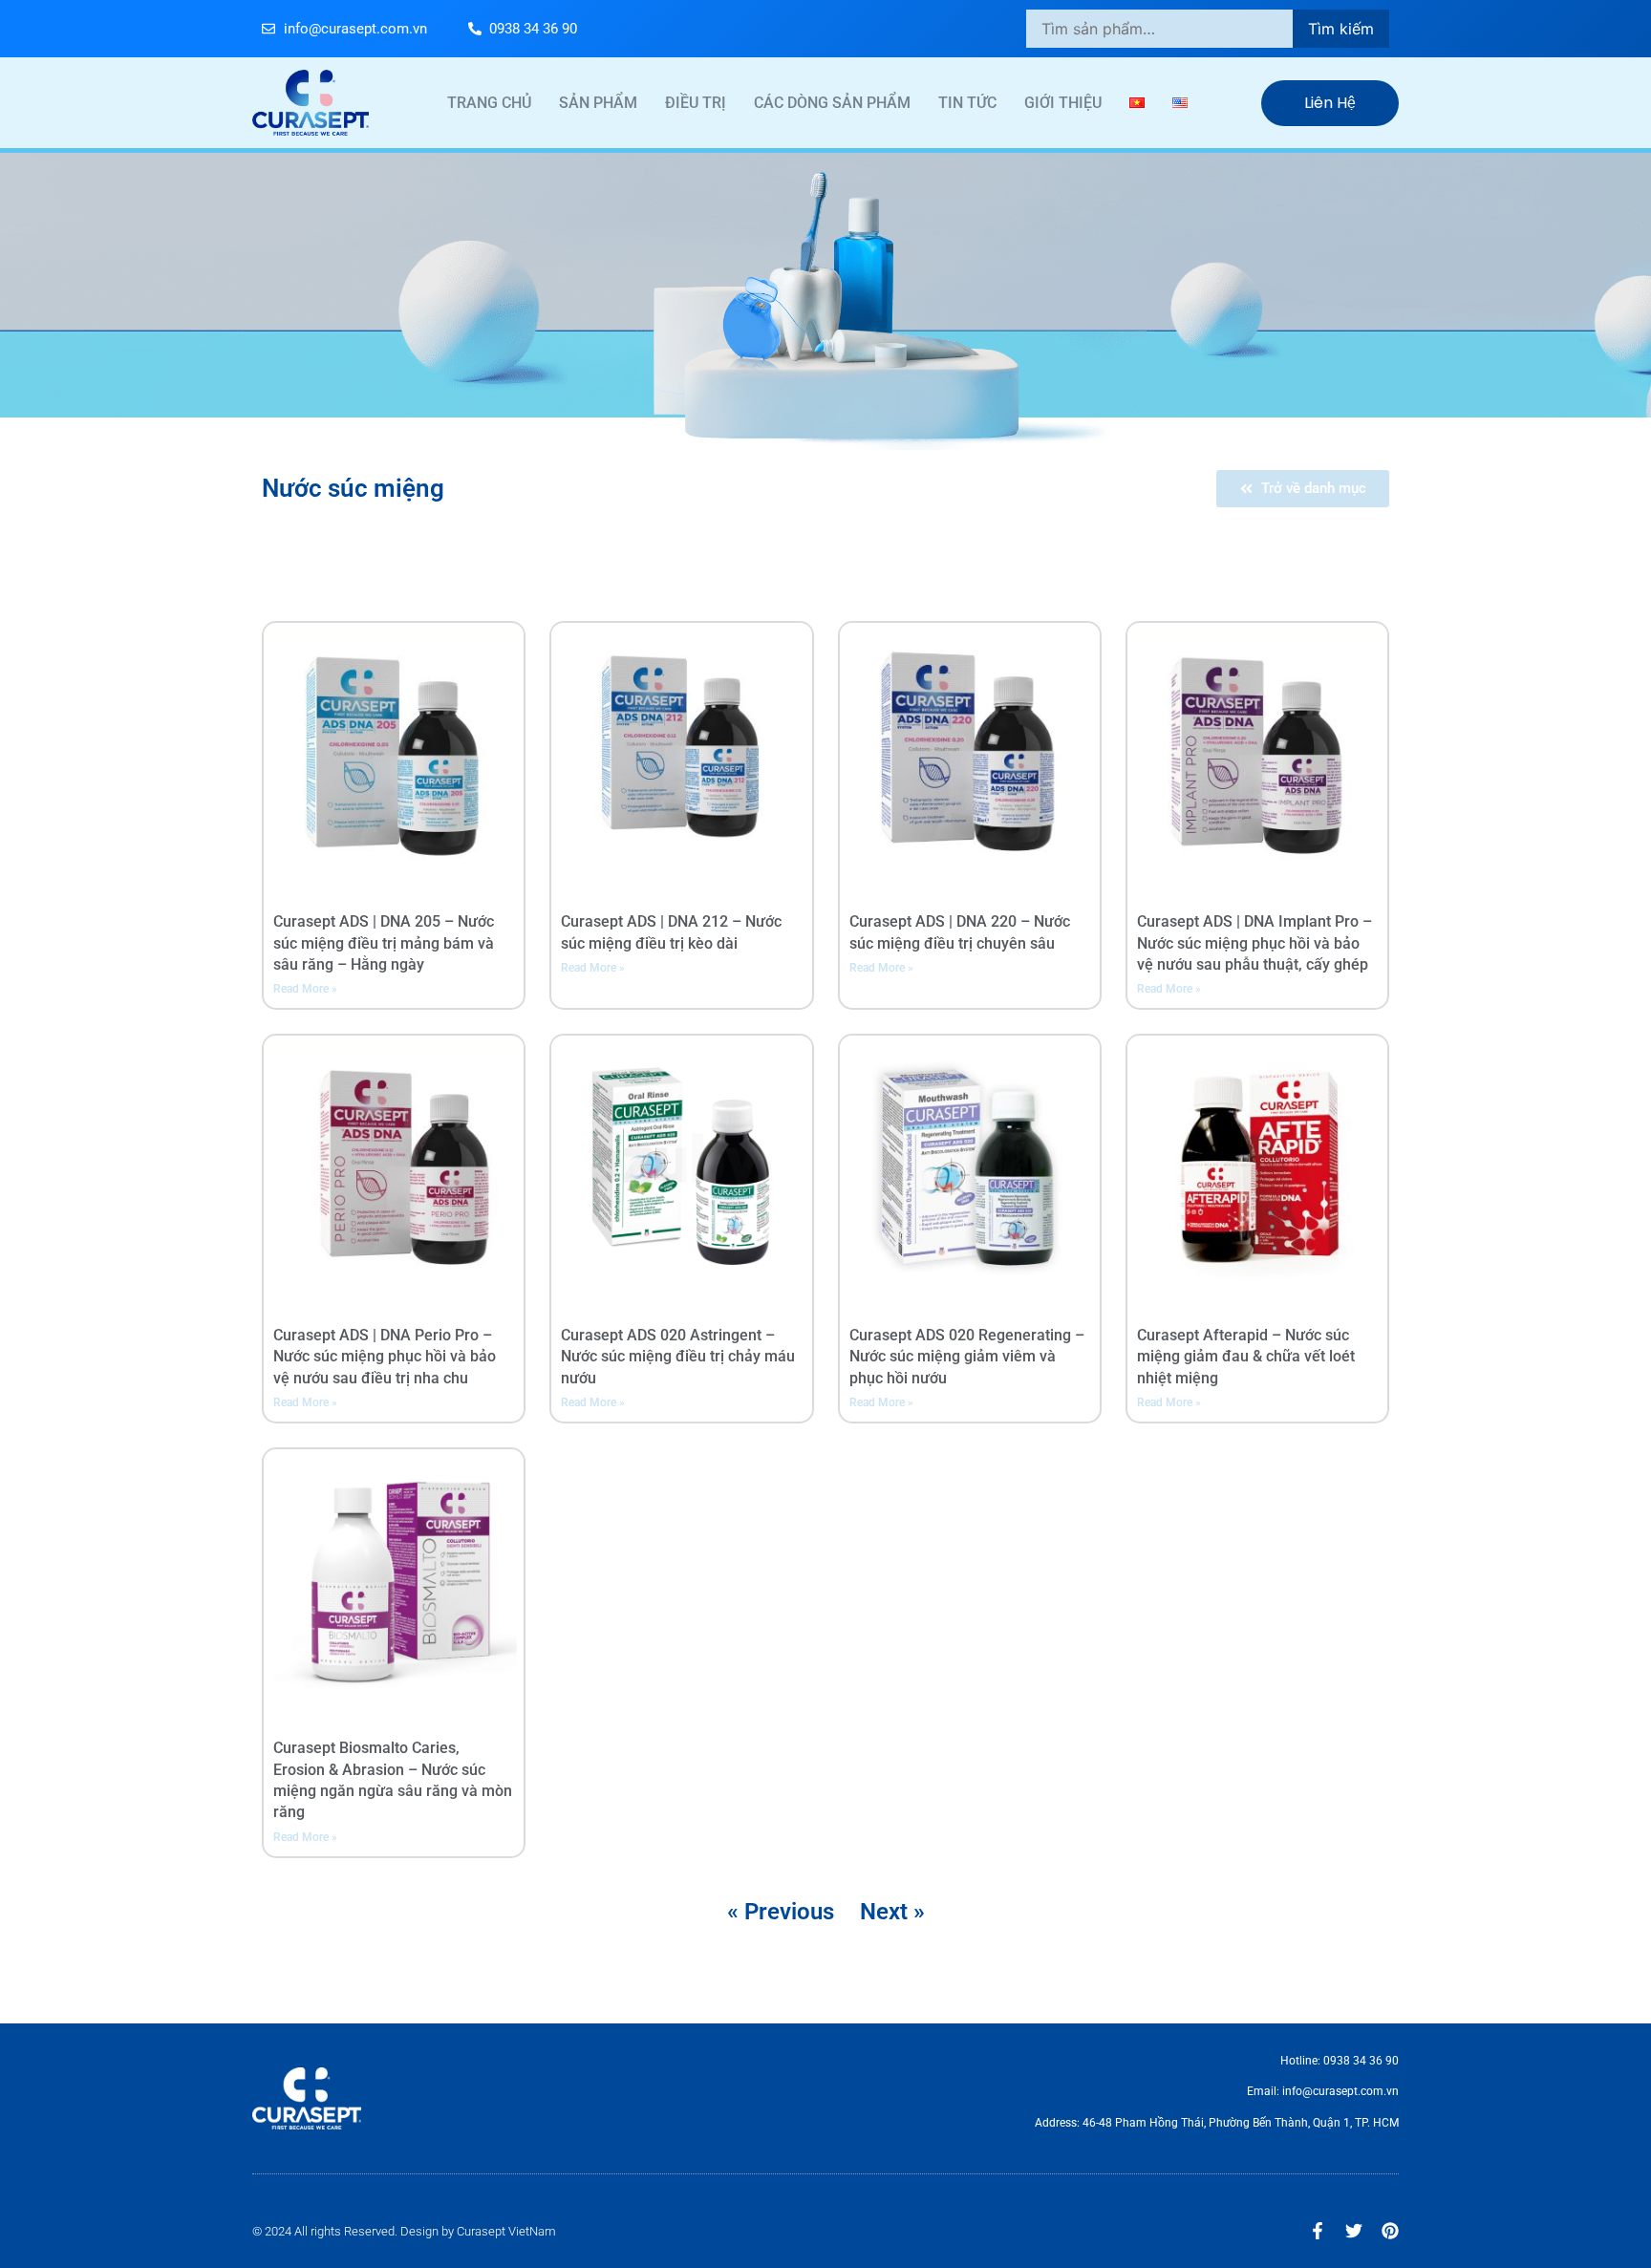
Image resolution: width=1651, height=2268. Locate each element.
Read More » (305, 989)
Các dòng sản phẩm (832, 103)
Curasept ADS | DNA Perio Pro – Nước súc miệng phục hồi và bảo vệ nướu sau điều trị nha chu (385, 1357)
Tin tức (967, 103)
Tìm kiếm (1341, 29)
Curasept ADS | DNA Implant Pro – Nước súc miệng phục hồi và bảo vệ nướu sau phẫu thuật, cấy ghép (1254, 943)
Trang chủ (489, 103)
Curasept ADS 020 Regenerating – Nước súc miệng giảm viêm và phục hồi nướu (967, 1357)
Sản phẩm (598, 103)
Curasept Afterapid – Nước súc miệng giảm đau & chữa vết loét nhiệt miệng (1246, 1357)
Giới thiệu (1063, 103)
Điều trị (696, 103)
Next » (892, 1912)
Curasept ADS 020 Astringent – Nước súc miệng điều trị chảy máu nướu (678, 1357)
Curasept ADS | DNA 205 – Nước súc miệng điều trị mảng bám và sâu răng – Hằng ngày (384, 943)
